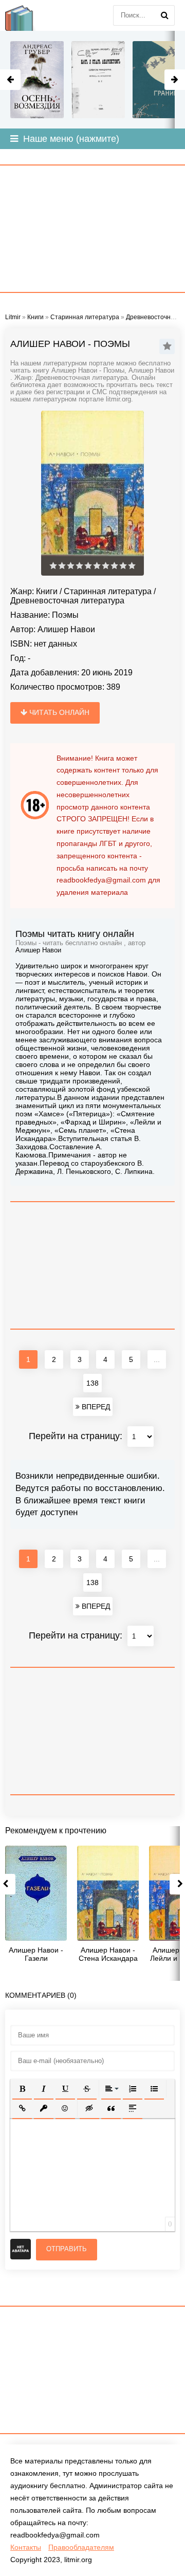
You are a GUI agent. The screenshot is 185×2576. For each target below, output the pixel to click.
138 (92, 1383)
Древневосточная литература (67, 601)
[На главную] (26, 15)
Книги (47, 591)
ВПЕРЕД (95, 1407)
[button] (22, 2089)
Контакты (26, 2547)
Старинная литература (108, 591)
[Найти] (164, 15)
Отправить (67, 2249)
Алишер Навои (66, 629)
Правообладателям (81, 2547)
